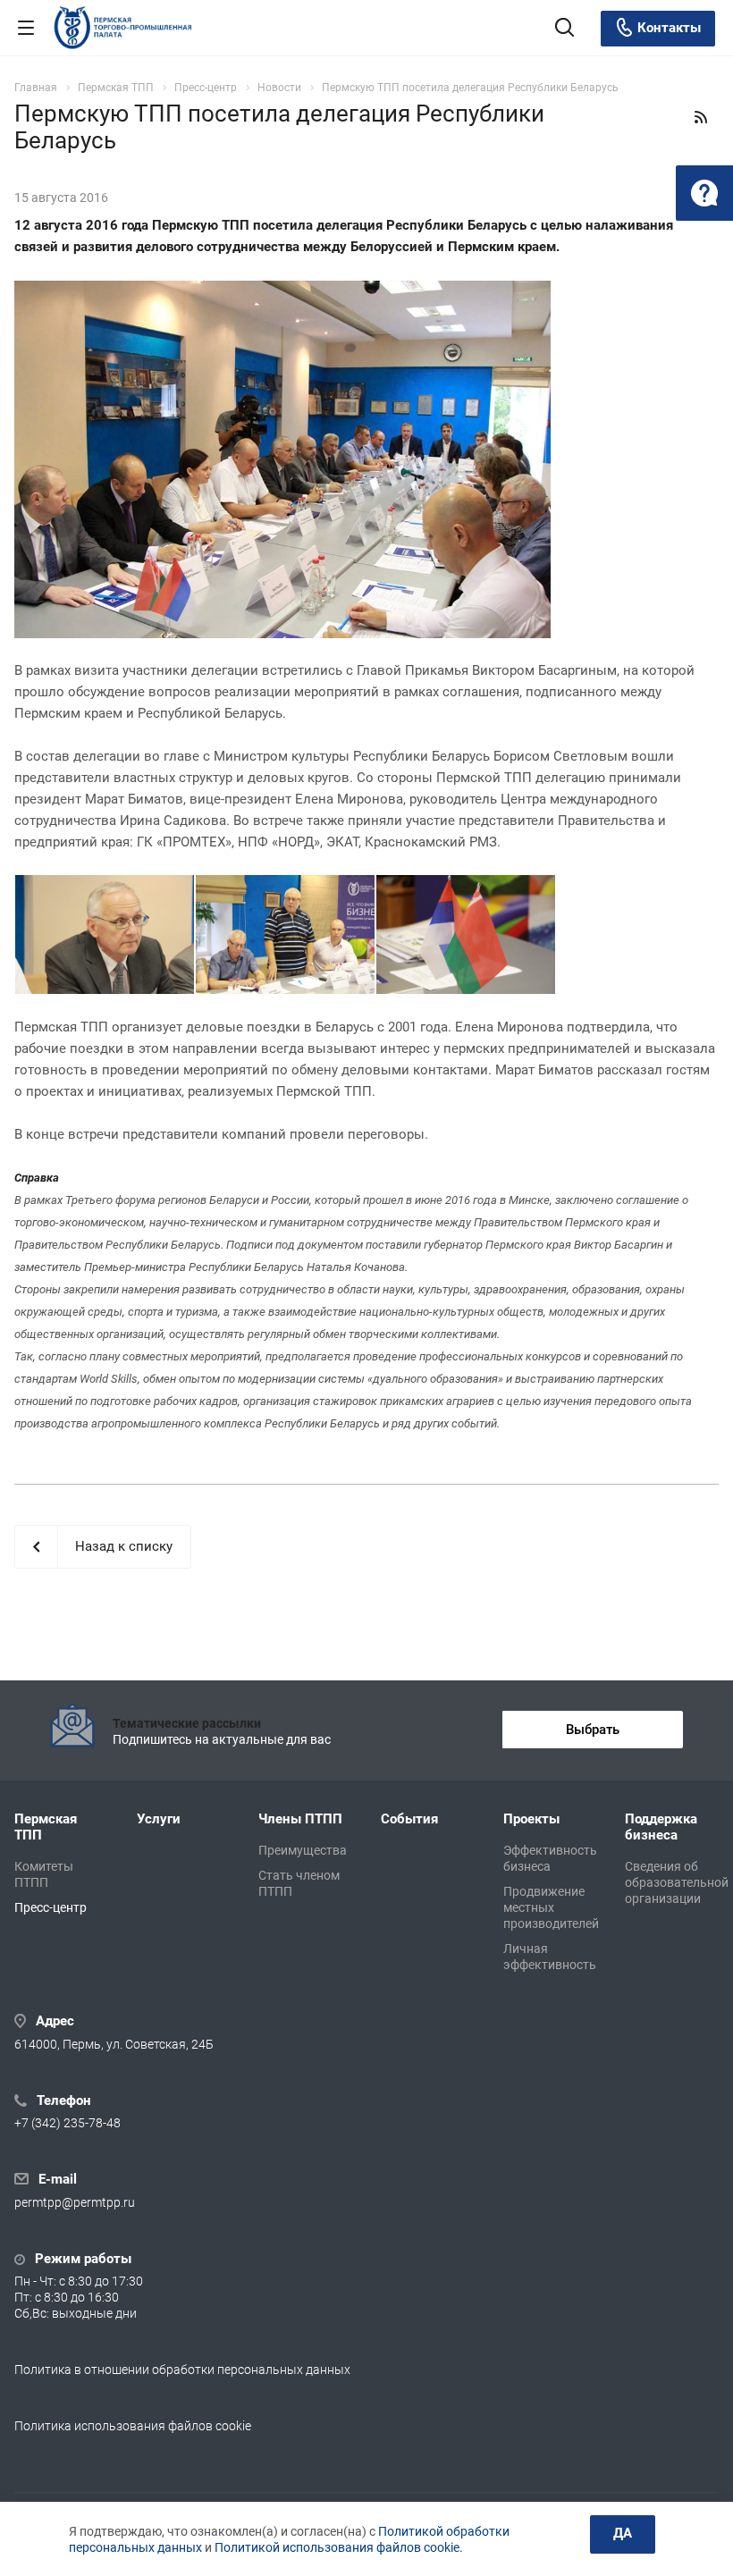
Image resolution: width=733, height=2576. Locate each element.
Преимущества (303, 1850)
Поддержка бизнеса (661, 1827)
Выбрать (593, 1730)
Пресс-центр (51, 1907)
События (409, 1819)
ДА (623, 2533)
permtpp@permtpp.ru (75, 2202)
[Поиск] (564, 29)
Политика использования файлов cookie (133, 2426)
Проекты (531, 1819)
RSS (701, 117)
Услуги (159, 1819)
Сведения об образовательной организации (677, 1882)
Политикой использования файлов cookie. (339, 2547)
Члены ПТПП (300, 1819)
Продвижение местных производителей (551, 1907)
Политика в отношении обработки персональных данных (182, 2370)
